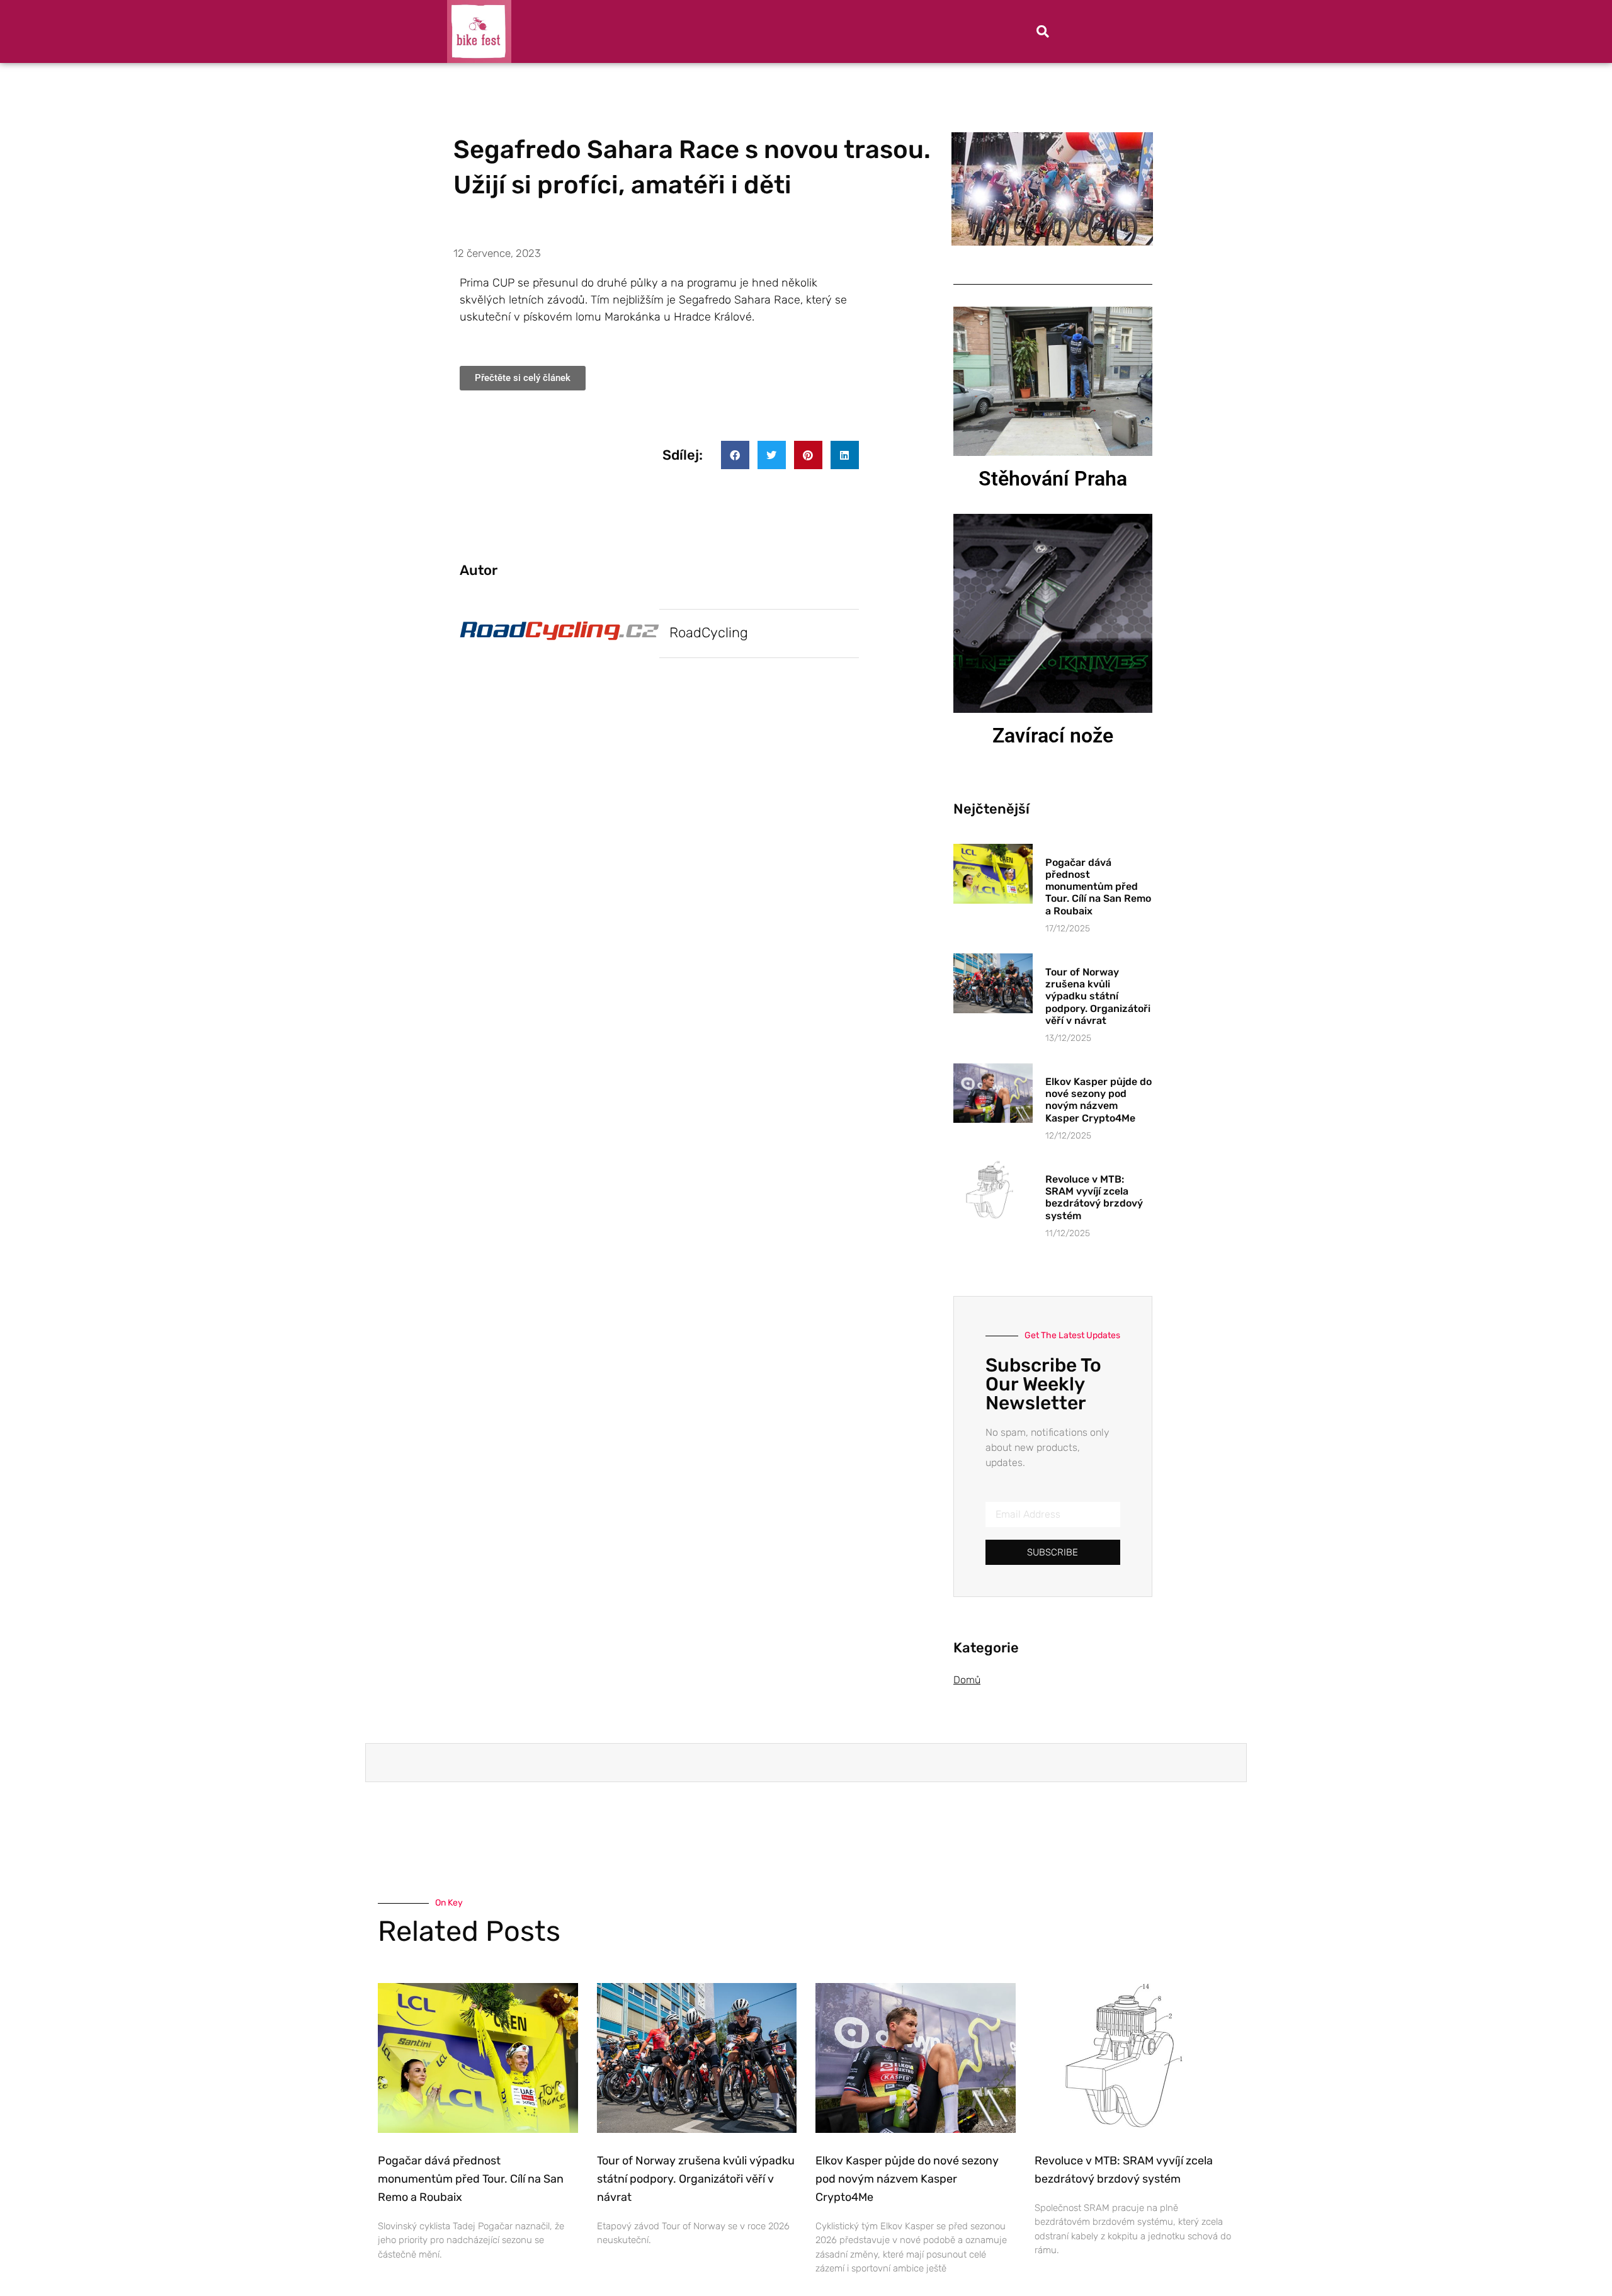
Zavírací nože (1053, 736)
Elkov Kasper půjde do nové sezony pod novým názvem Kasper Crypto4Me (1098, 1100)
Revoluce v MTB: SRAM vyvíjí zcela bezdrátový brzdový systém (1094, 1197)
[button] (1043, 31)
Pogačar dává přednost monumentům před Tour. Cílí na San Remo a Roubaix (1098, 887)
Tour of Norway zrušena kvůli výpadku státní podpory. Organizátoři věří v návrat (1098, 996)
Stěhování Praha (1053, 479)
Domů (967, 1680)
